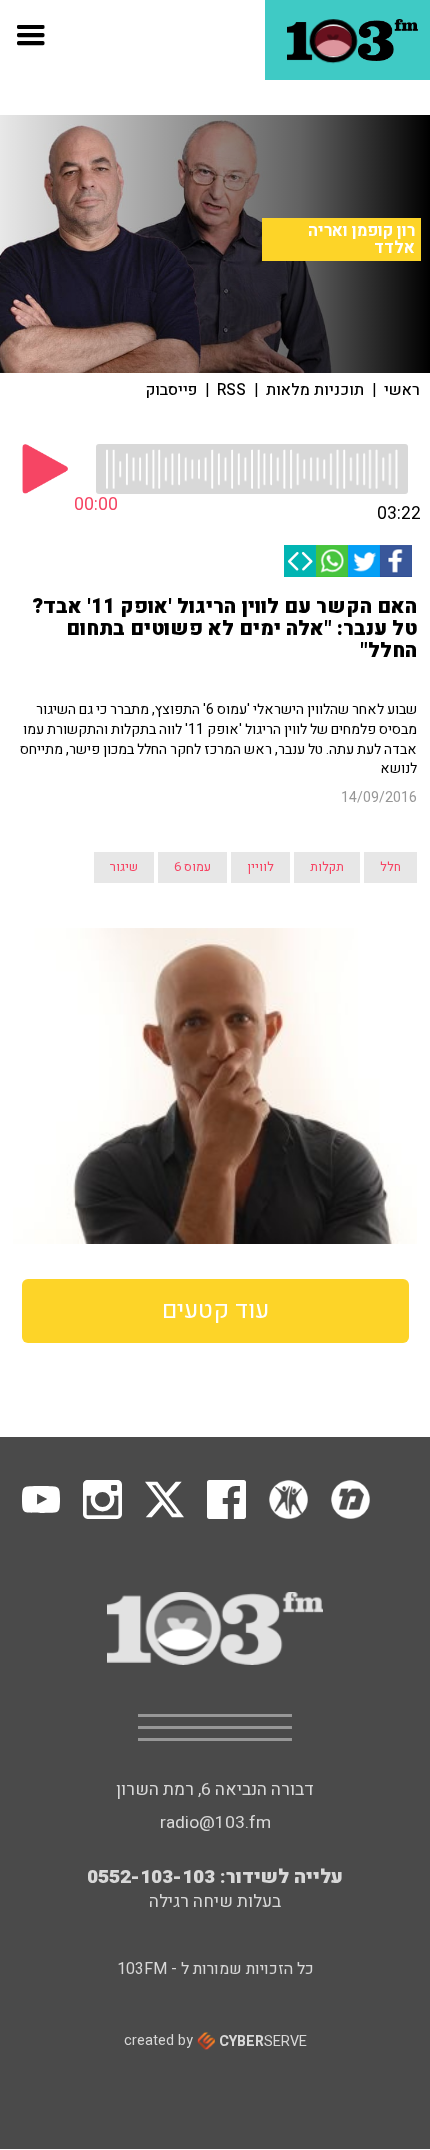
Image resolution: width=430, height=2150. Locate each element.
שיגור (124, 867)
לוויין (260, 867)
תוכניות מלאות (315, 390)
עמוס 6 (192, 867)
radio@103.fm (215, 1822)
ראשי (402, 390)
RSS (231, 390)
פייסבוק (171, 390)
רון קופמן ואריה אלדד (361, 239)
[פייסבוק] (396, 561)
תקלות (327, 867)
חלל (390, 867)
